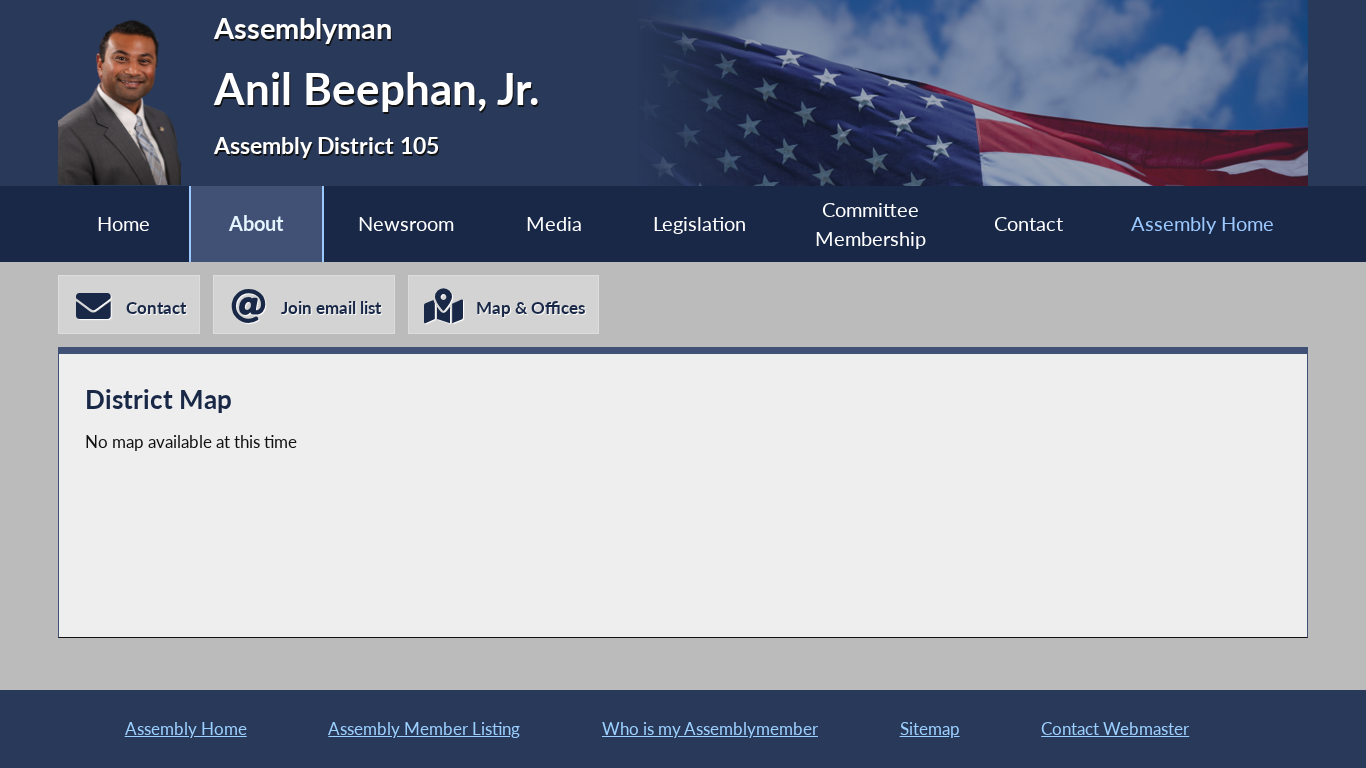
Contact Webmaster (1115, 728)
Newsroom (406, 223)
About (256, 223)
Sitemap (930, 728)
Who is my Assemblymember (710, 728)
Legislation (699, 223)
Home (123, 223)
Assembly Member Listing (424, 728)
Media (554, 223)
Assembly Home (1202, 223)
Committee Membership (870, 224)
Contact (1028, 223)
